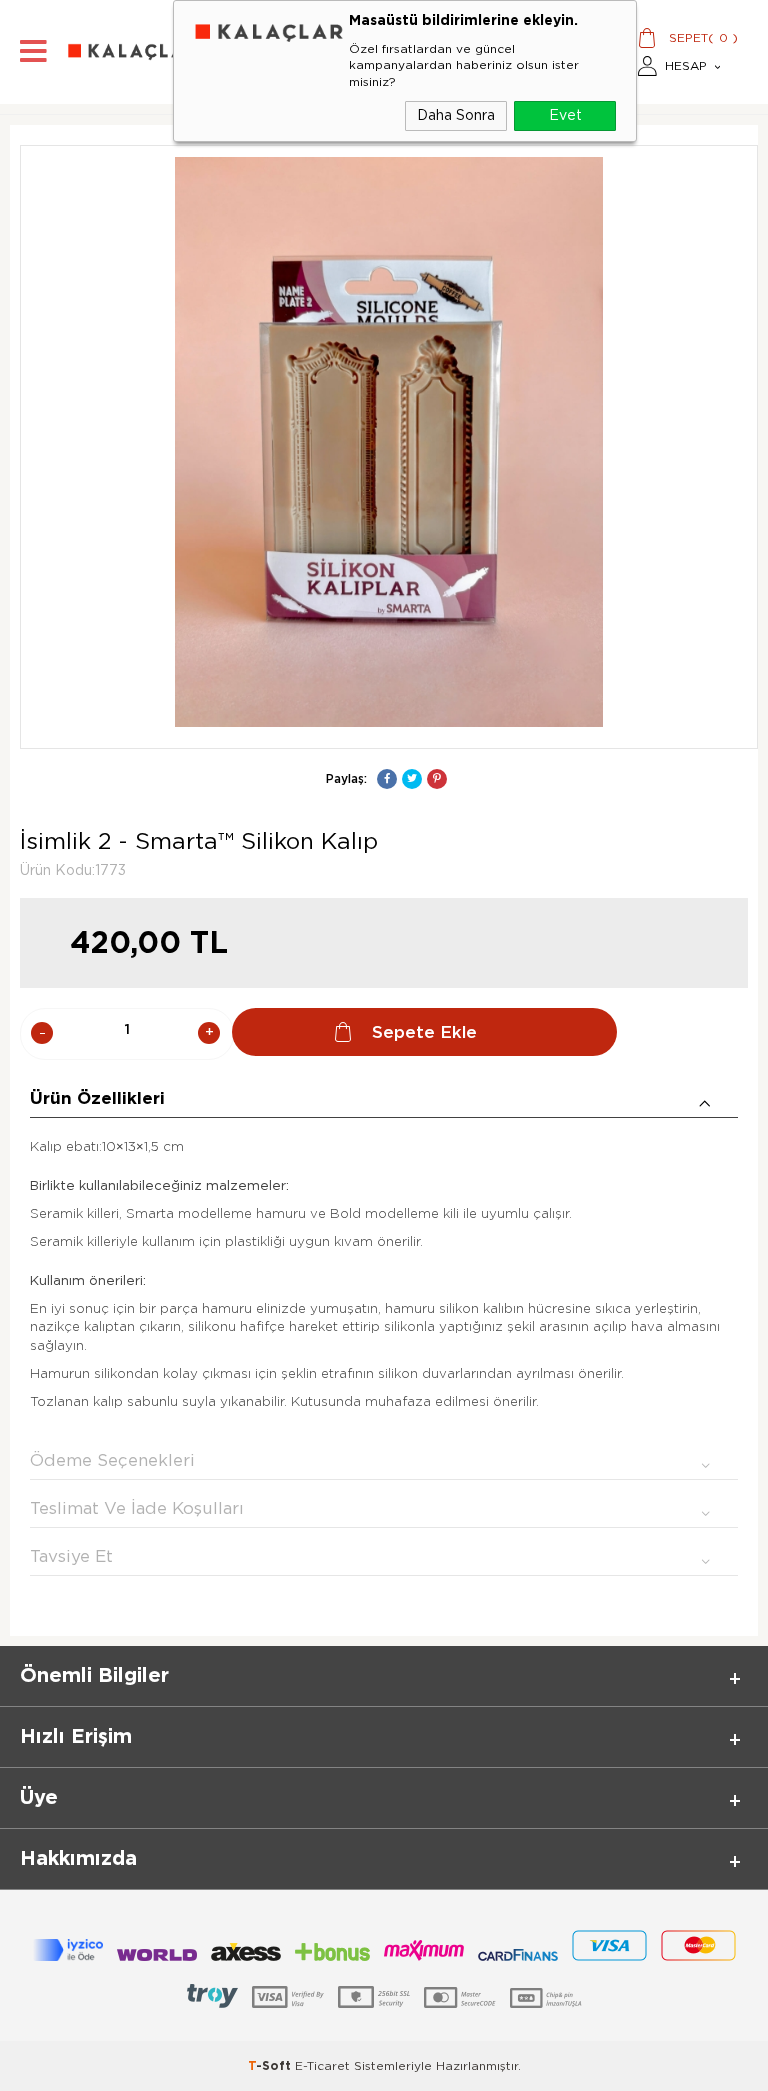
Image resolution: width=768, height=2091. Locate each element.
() (703, 38)
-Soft (271, 2066)
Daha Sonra (456, 115)
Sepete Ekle (424, 1032)
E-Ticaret (322, 2066)
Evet (565, 115)
